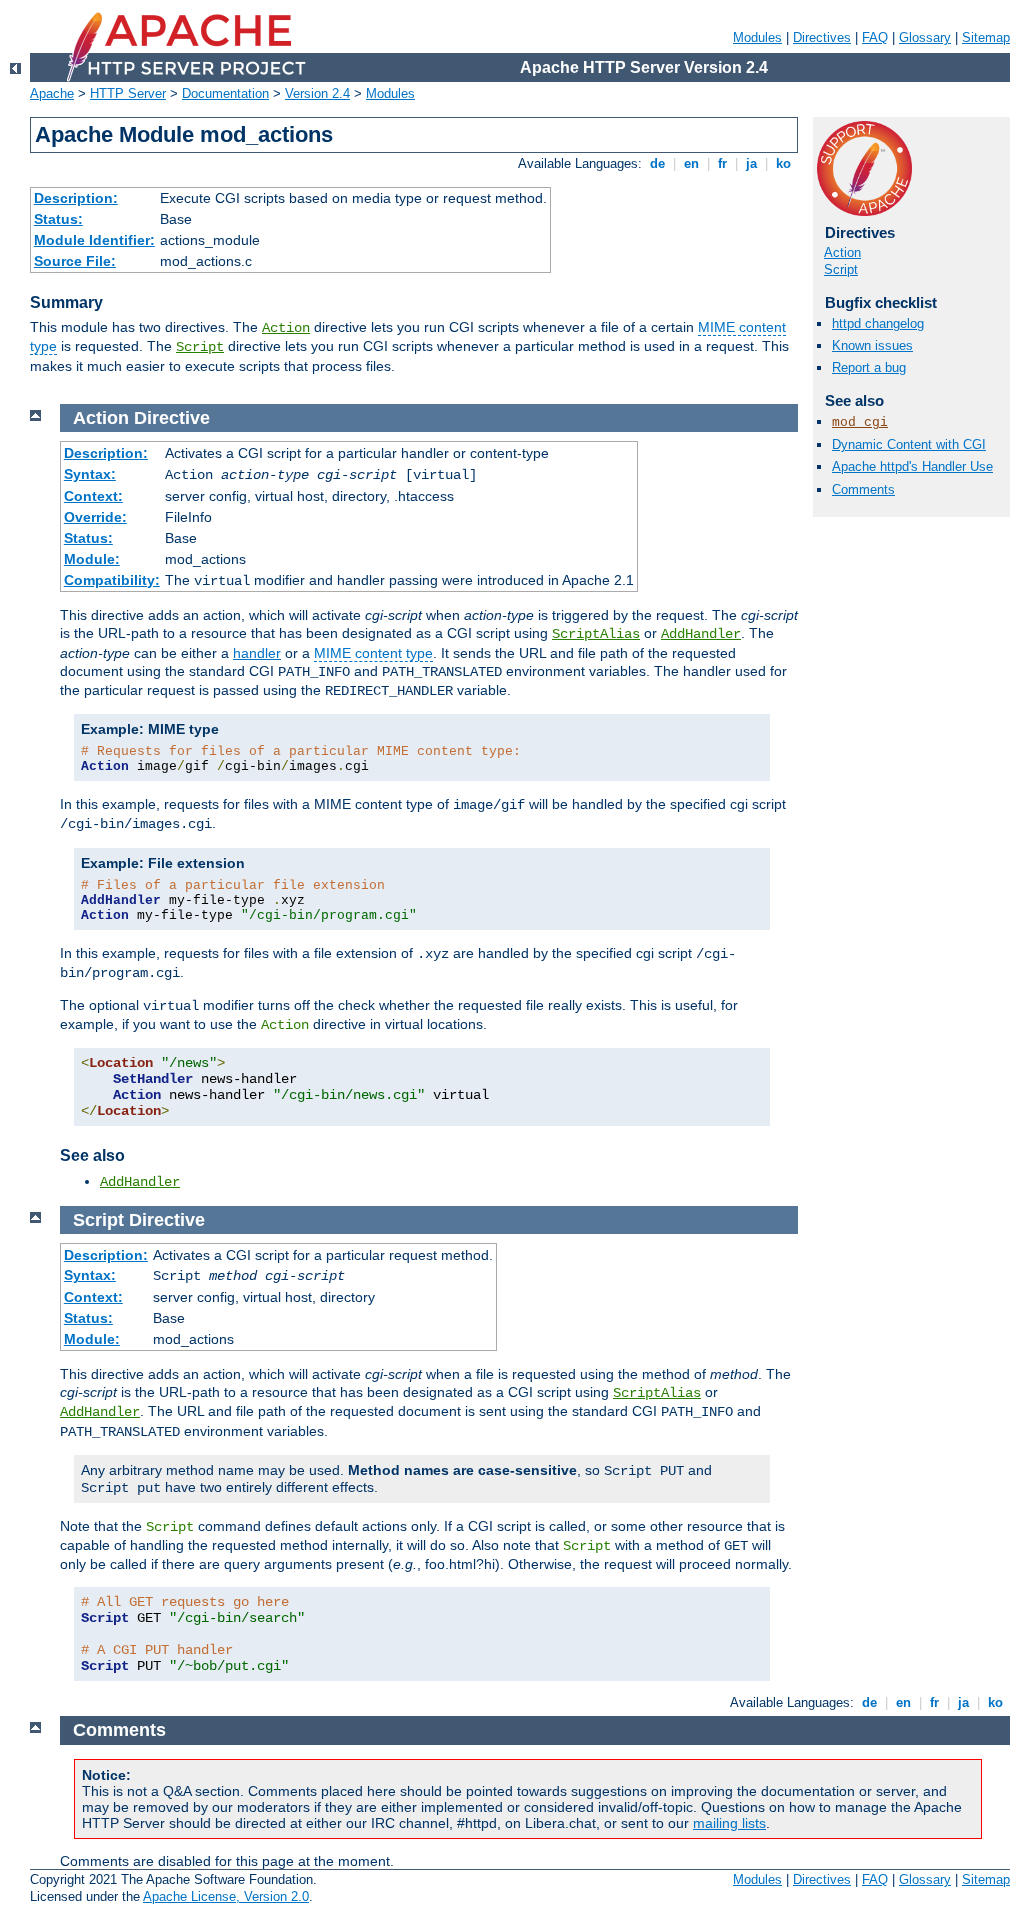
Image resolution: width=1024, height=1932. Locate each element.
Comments (863, 489)
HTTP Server (128, 93)
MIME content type (373, 653)
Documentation (225, 93)
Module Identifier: (94, 240)
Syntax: (90, 474)
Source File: (75, 261)
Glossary (925, 37)
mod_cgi (860, 422)
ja (751, 163)
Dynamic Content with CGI (909, 444)
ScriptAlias (596, 634)
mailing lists (729, 1823)
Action (286, 328)
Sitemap (986, 37)
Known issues (872, 345)
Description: (76, 198)
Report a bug (869, 367)
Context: (93, 496)
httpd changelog (878, 323)
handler (257, 653)
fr (722, 163)
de (657, 163)
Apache (52, 93)
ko (783, 163)
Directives (822, 37)
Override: (95, 517)
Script (200, 347)
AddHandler (701, 634)
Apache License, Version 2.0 (226, 1896)
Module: (92, 559)
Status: (58, 219)
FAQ (875, 37)
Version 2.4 (317, 93)
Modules (757, 37)
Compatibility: (112, 580)
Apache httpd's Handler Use (912, 466)
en (691, 163)
